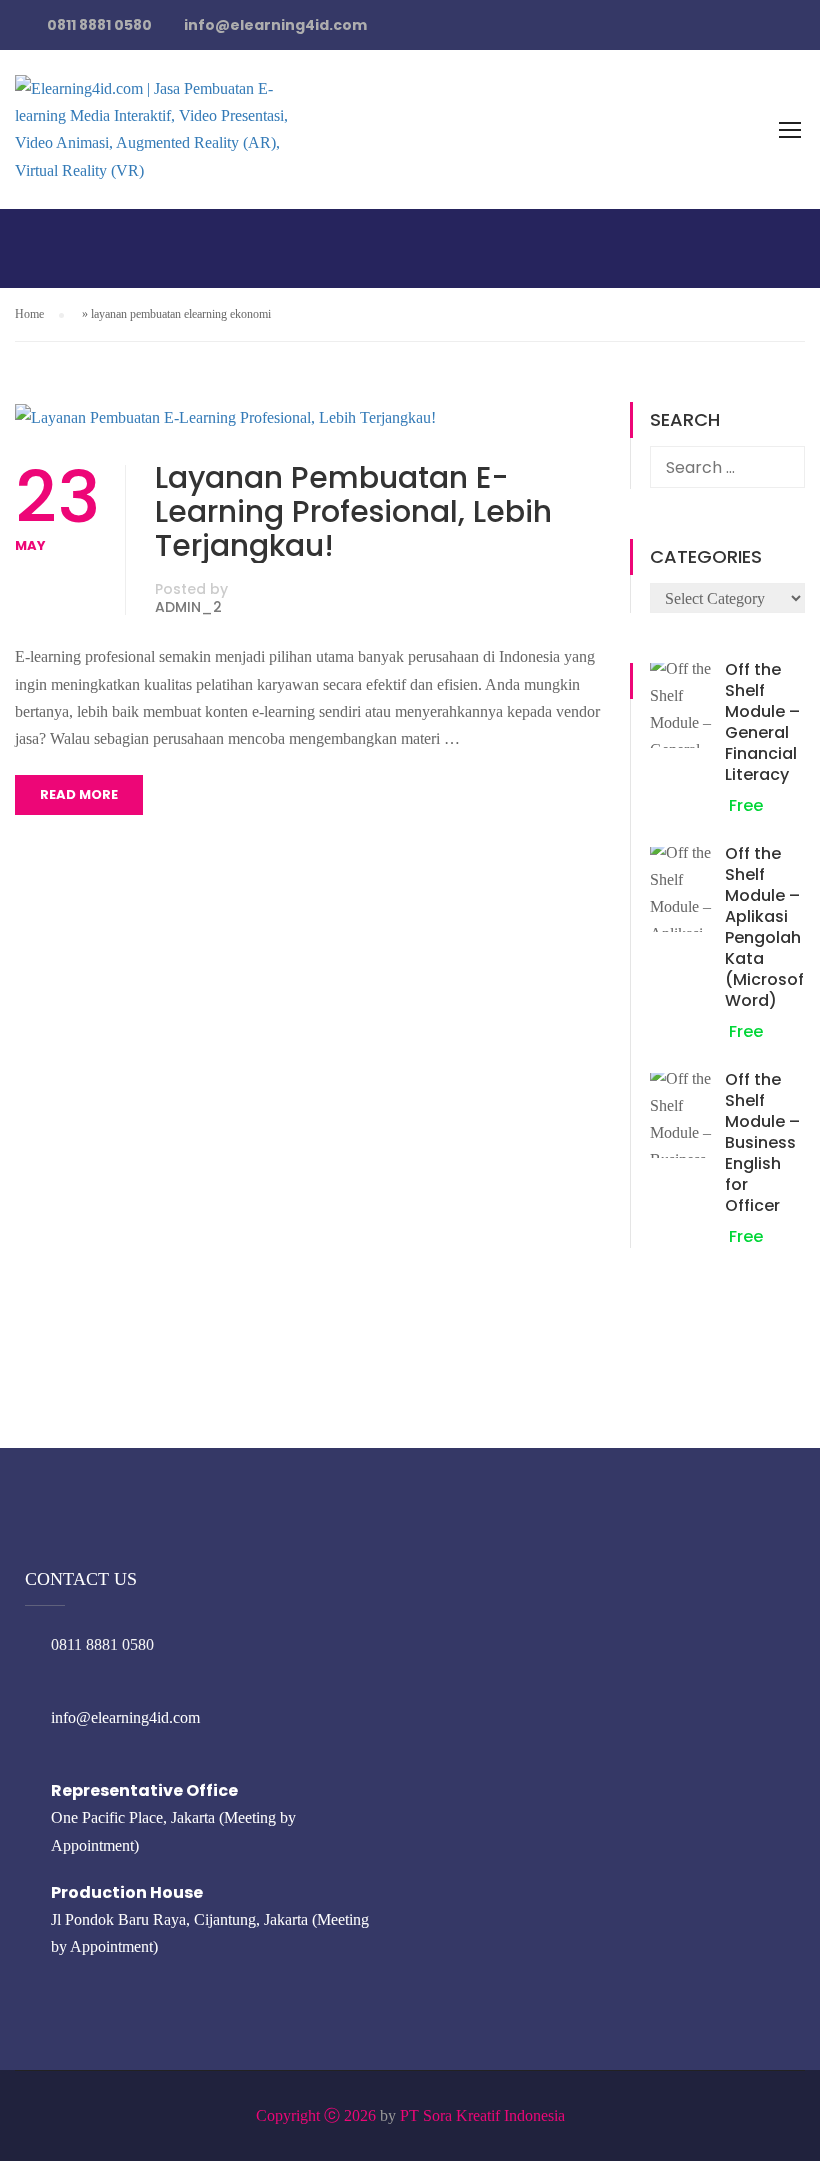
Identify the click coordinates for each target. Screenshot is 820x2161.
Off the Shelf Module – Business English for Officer (762, 1142)
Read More (79, 794)
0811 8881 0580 (102, 1644)
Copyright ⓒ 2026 (316, 2115)
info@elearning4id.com (125, 1717)
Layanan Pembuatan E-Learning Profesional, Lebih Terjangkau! (353, 512)
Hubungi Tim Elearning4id (651, 39)
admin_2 (188, 607)
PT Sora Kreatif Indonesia (482, 2115)
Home (29, 314)
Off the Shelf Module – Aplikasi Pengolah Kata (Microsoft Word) (768, 927)
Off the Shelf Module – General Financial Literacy (762, 722)
